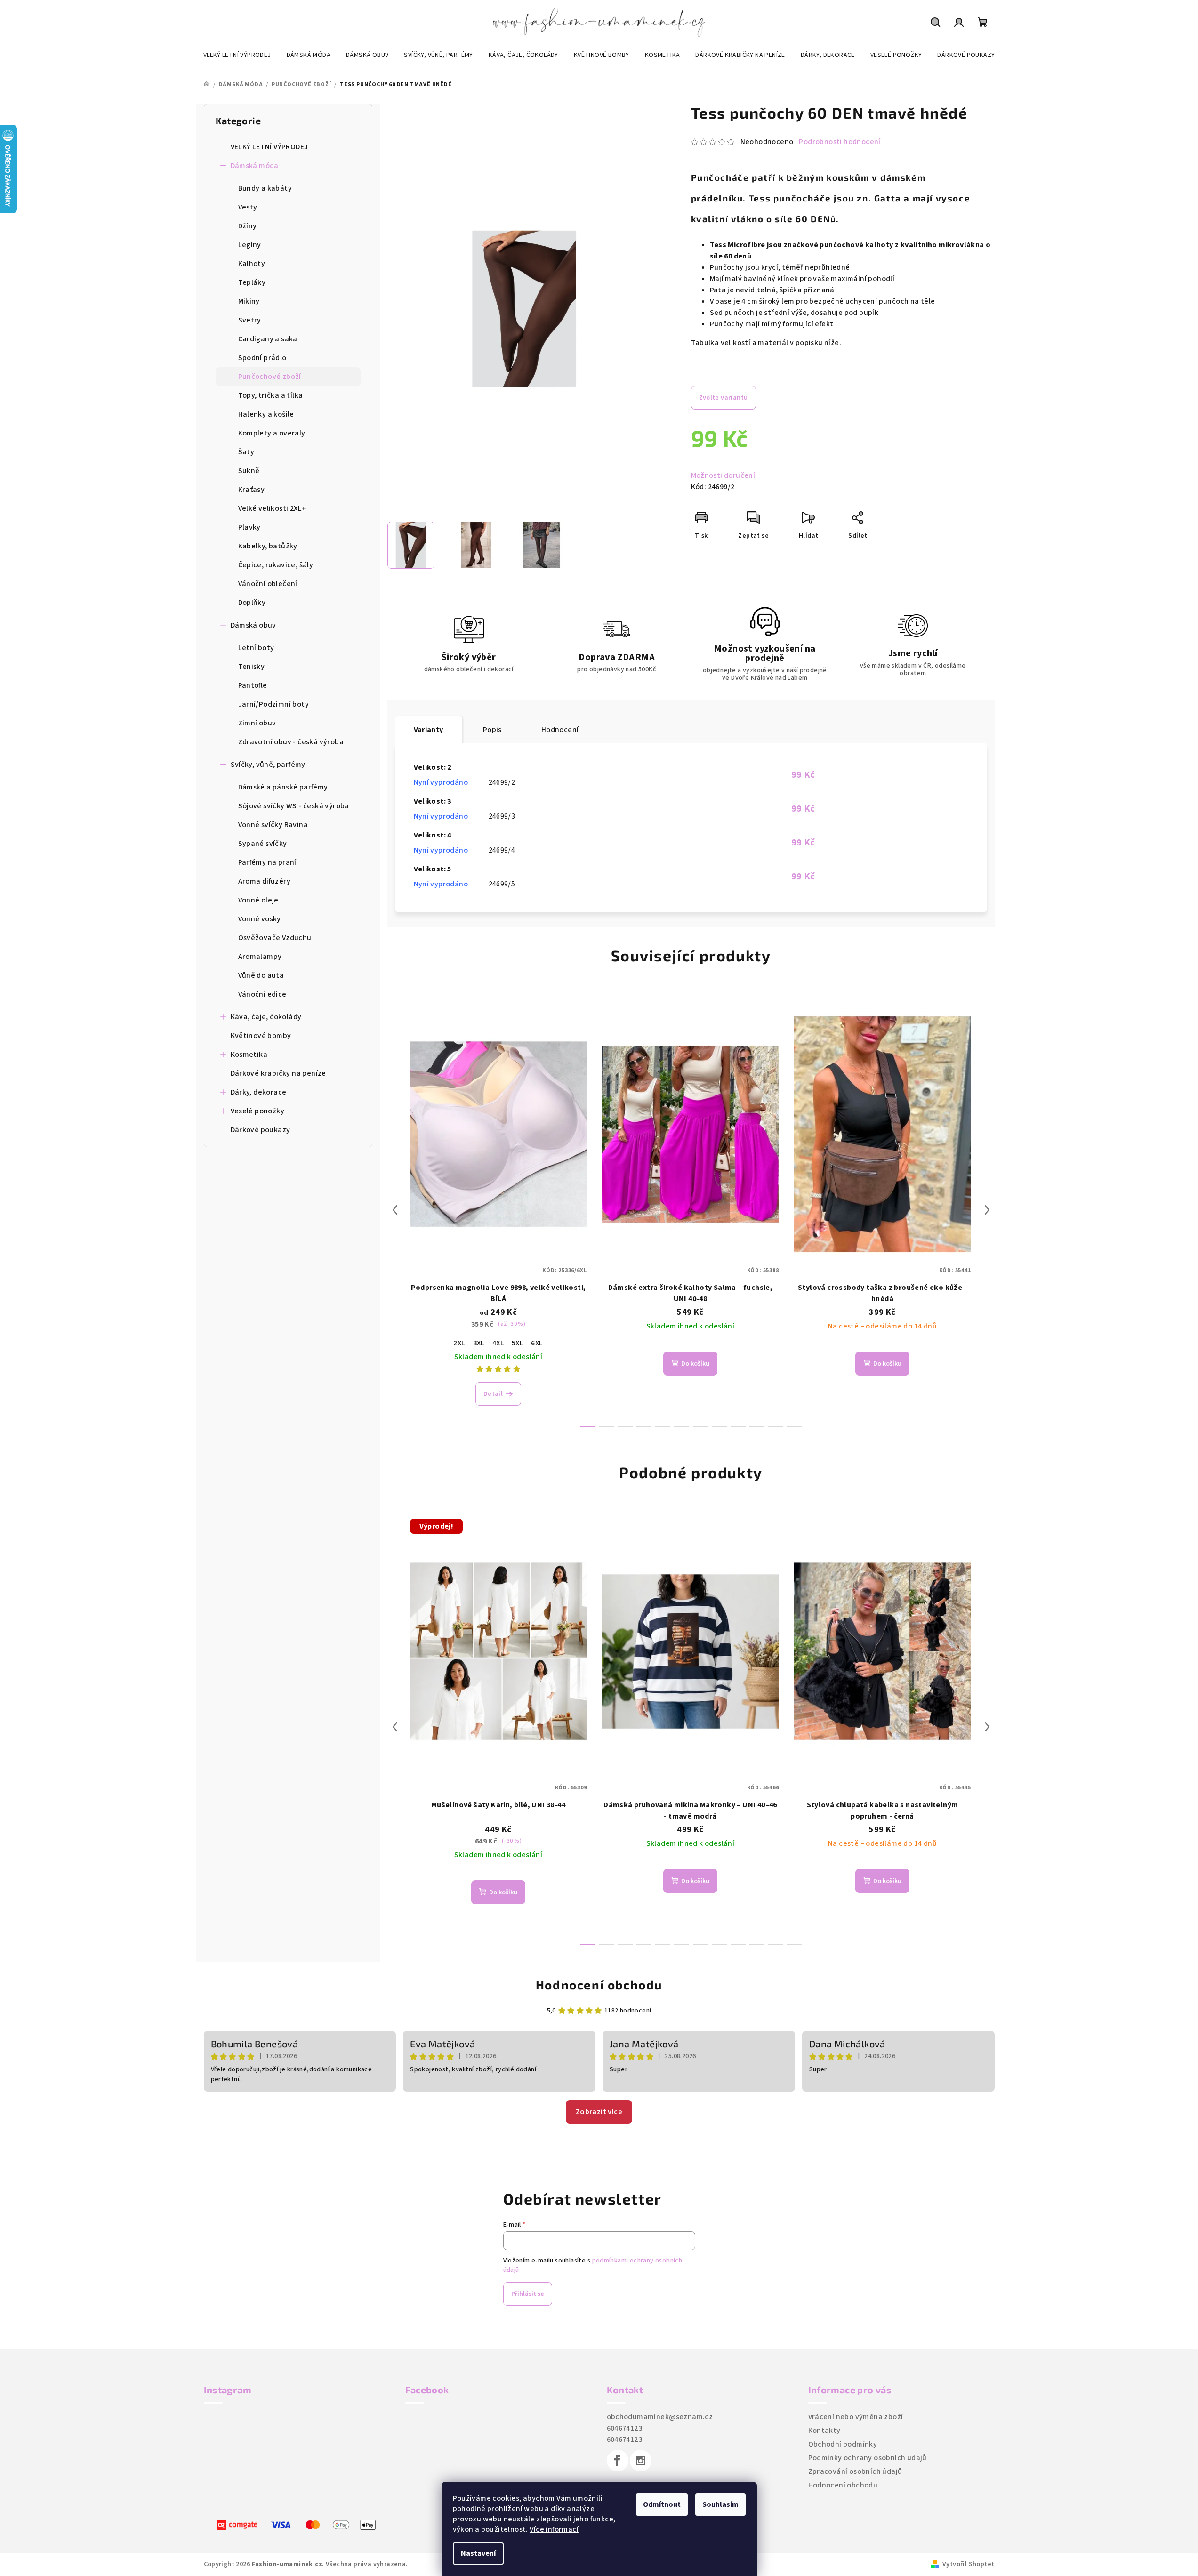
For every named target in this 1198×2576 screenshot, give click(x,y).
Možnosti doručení (723, 475)
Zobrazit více (599, 2112)
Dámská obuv (253, 625)
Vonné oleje (258, 900)
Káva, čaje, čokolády (266, 1017)
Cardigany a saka (268, 339)
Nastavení (478, 2553)
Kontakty (824, 2431)
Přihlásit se (528, 2294)
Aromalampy (260, 957)
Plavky (249, 527)
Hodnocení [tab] (560, 730)
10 (776, 1427)
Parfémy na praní (267, 862)
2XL (459, 1343)
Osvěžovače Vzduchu (275, 938)
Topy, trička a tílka (271, 395)
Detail (493, 1394)
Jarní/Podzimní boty (274, 704)
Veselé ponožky (258, 1111)
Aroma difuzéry (265, 881)
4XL (498, 1343)
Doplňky (252, 603)
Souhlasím (720, 2504)
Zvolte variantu (724, 398)
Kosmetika (249, 1055)
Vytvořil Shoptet (968, 2564)
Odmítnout (662, 2504)
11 (795, 1427)
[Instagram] (641, 2461)
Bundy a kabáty (265, 188)
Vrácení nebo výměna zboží (856, 2417)
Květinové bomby (261, 1036)
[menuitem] (237, 55)
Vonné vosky (260, 919)
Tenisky (252, 667)
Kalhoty (252, 264)
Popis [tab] (492, 730)
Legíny (250, 245)
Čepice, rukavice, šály (276, 565)
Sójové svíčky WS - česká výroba (294, 806)
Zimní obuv (257, 723)
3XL (479, 1343)
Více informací (554, 2529)
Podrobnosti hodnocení (840, 142)
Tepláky (252, 282)
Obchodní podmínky (843, 2444)
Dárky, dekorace (259, 1092)
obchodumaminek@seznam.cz (660, 2417)
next (987, 1210)
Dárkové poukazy (261, 1130)
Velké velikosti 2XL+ (272, 508)
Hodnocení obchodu (599, 1984)
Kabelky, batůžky (268, 546)
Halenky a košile (266, 414)
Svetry (250, 320)
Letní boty (256, 648)
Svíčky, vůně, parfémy (268, 765)
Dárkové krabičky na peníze (278, 1073)
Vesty (248, 207)
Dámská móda (255, 166)
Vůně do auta (261, 975)
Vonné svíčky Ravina (273, 825)
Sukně (249, 471)
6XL (537, 1343)
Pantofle (253, 685)
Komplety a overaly (272, 433)
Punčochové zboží (270, 377)
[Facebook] (618, 2461)
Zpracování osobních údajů (855, 2471)
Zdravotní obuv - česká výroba (291, 742)
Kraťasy (252, 490)
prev (395, 1210)
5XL (518, 1343)
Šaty (246, 452)
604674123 (625, 2428)
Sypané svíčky (263, 844)
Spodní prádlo (262, 358)
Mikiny (249, 301)
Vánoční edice (262, 994)
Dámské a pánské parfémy (283, 787)
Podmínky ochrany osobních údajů (868, 2458)
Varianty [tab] (429, 730)
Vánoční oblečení (268, 584)
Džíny (248, 226)
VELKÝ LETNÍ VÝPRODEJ (269, 147)
